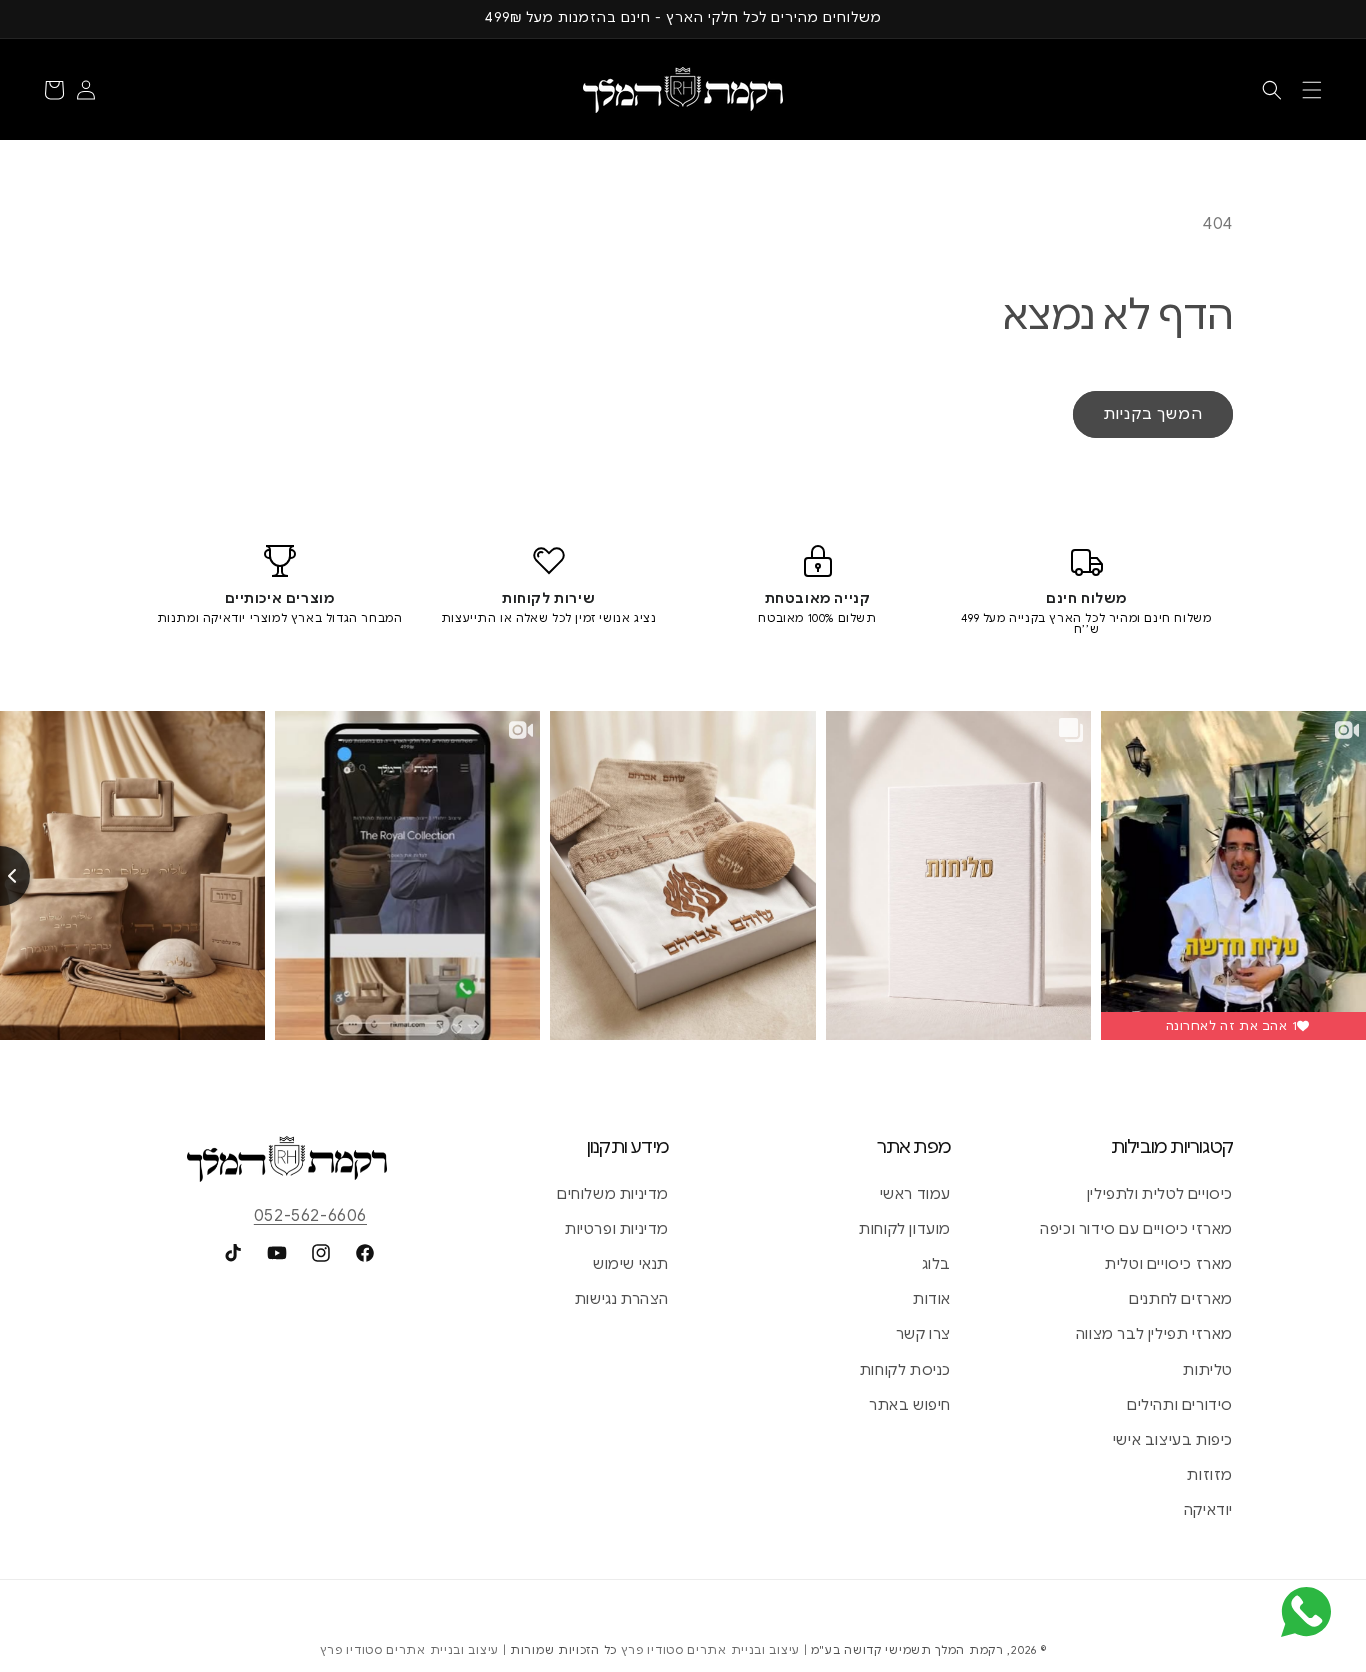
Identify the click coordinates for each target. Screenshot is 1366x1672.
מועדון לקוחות (905, 1229)
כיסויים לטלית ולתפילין (1160, 1194)
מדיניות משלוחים (613, 1194)
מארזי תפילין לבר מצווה (1154, 1334)
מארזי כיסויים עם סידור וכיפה (1136, 1229)
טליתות (1208, 1370)
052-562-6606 (310, 1216)
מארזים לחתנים (1181, 1299)
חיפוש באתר (910, 1405)
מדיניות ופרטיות (617, 1229)
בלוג (936, 1264)
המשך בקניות (1153, 414)
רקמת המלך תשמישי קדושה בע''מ (907, 1650)
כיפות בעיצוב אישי (1173, 1440)
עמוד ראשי (915, 1194)
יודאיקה (1208, 1510)
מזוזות (1210, 1475)
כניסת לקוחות (905, 1370)
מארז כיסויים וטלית (1169, 1264)
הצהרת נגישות (622, 1299)
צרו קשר (923, 1334)
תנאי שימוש (631, 1264)
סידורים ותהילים (1180, 1405)
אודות (932, 1299)
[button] (1312, 90)
